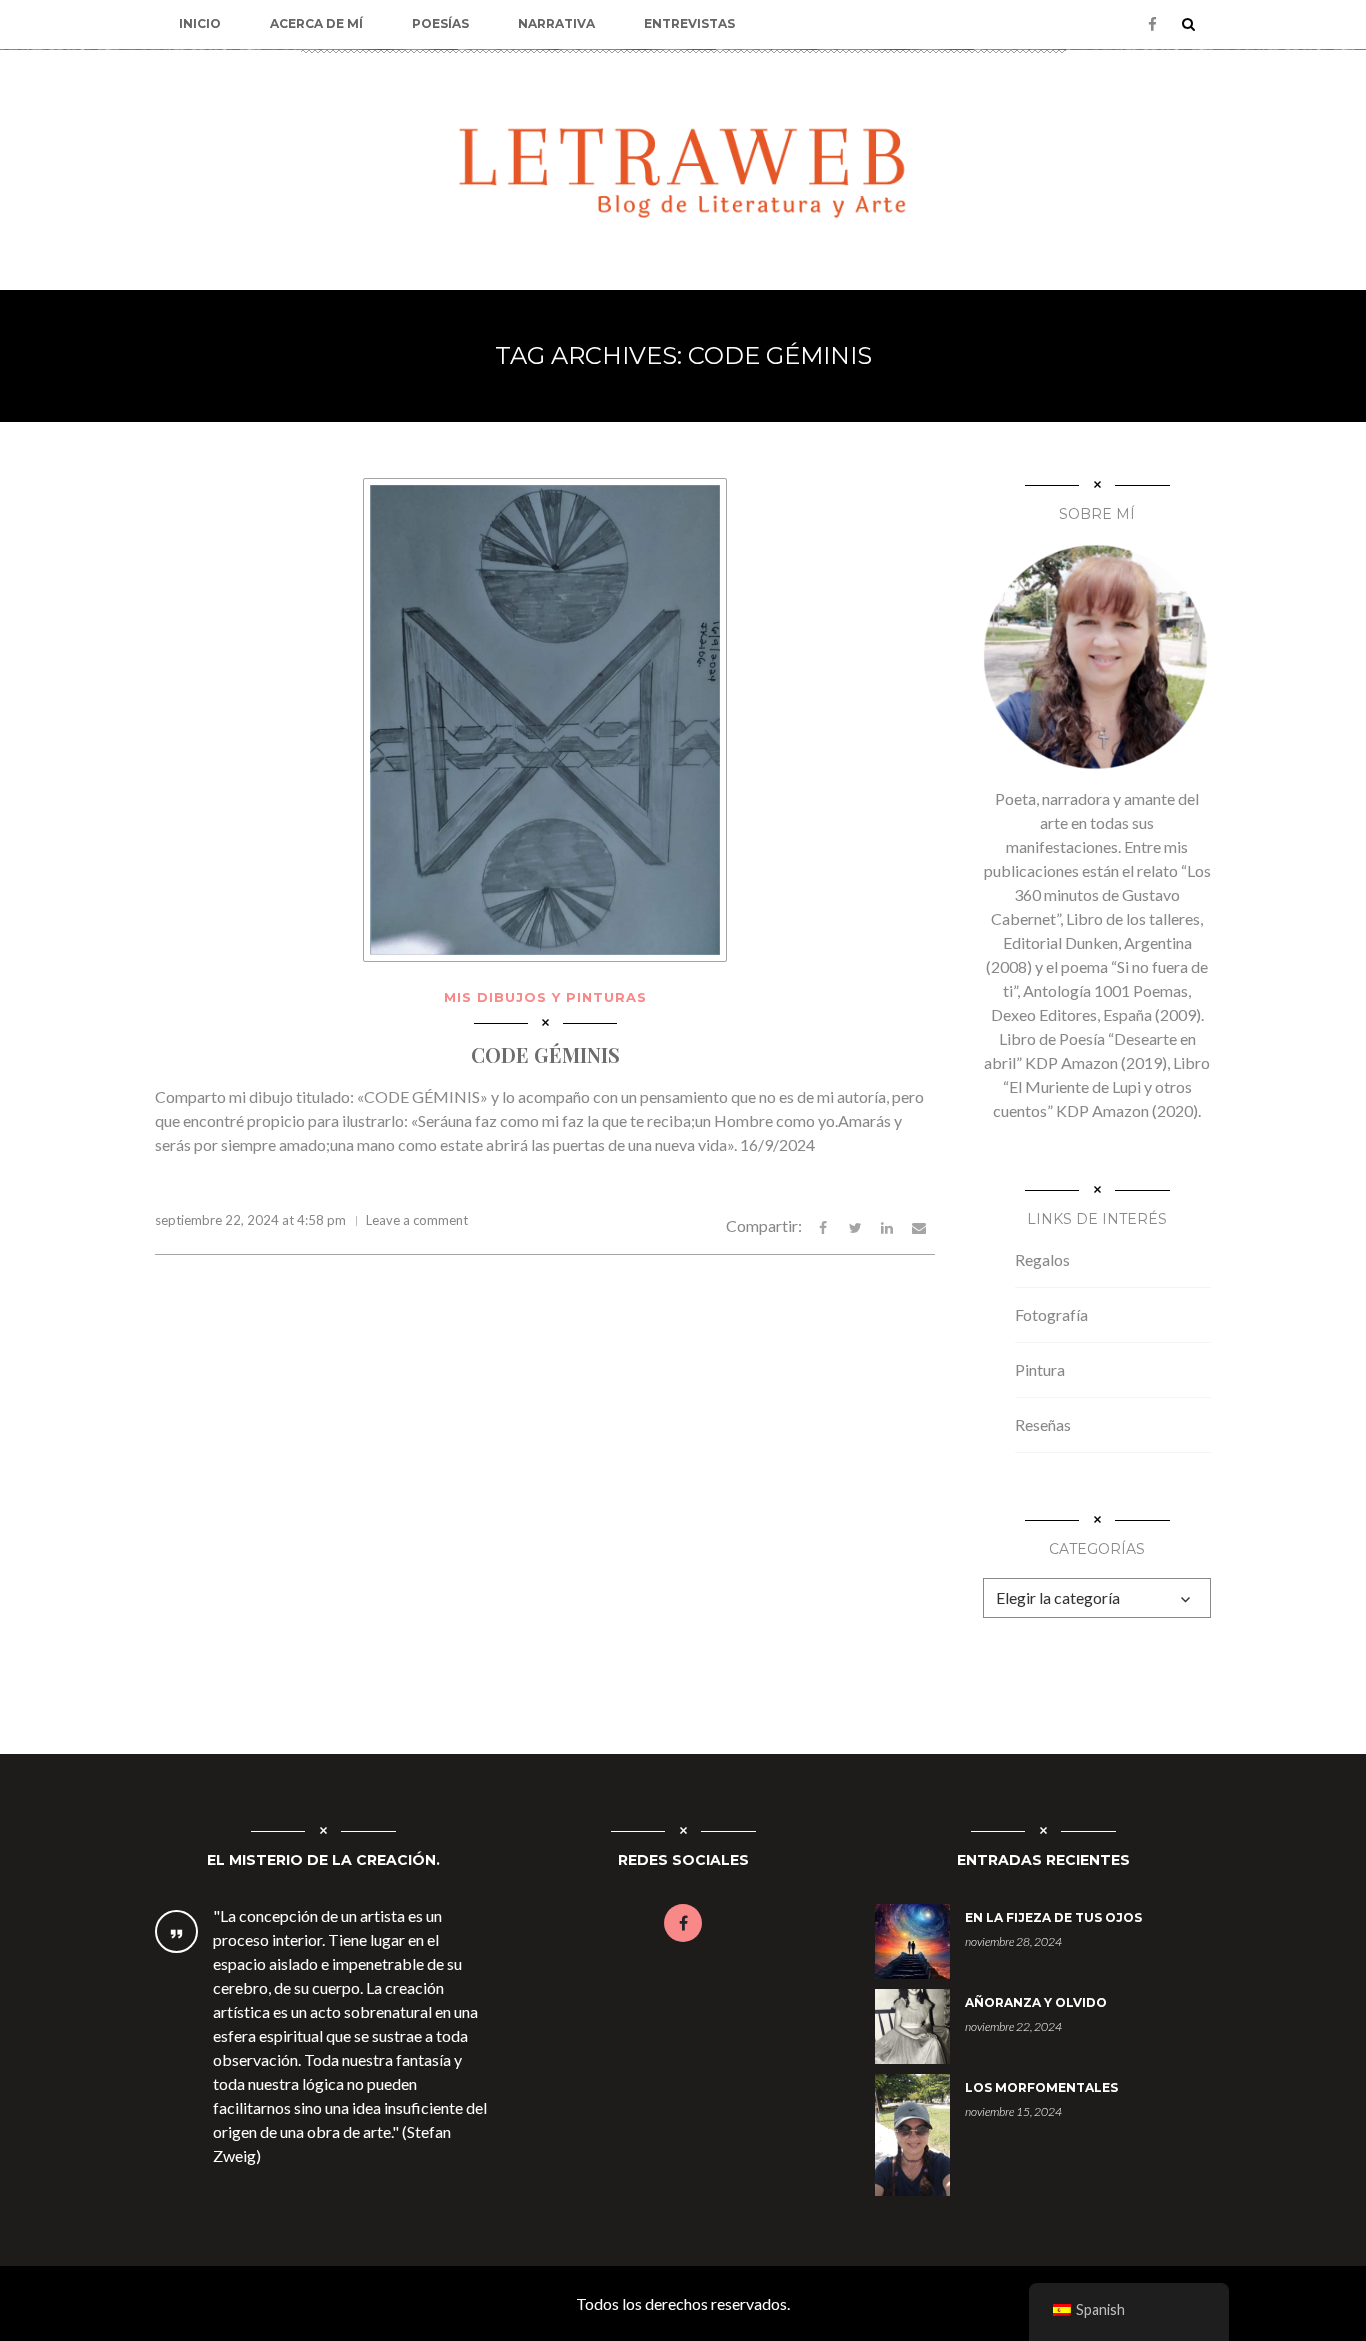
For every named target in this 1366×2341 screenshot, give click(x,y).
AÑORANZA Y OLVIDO (1036, 2002)
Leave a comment (417, 1220)
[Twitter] (855, 1225)
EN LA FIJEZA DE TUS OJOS (1053, 1917)
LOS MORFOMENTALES (1041, 2087)
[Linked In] (887, 1225)
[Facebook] (1152, 24)
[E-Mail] (919, 1225)
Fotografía (1051, 1314)
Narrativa (556, 23)
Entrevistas (689, 23)
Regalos (1042, 1259)
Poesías (440, 23)
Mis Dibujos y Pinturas (545, 997)
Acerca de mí (316, 23)
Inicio (200, 23)
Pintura (1040, 1369)
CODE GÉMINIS (545, 1054)
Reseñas (1043, 1424)
